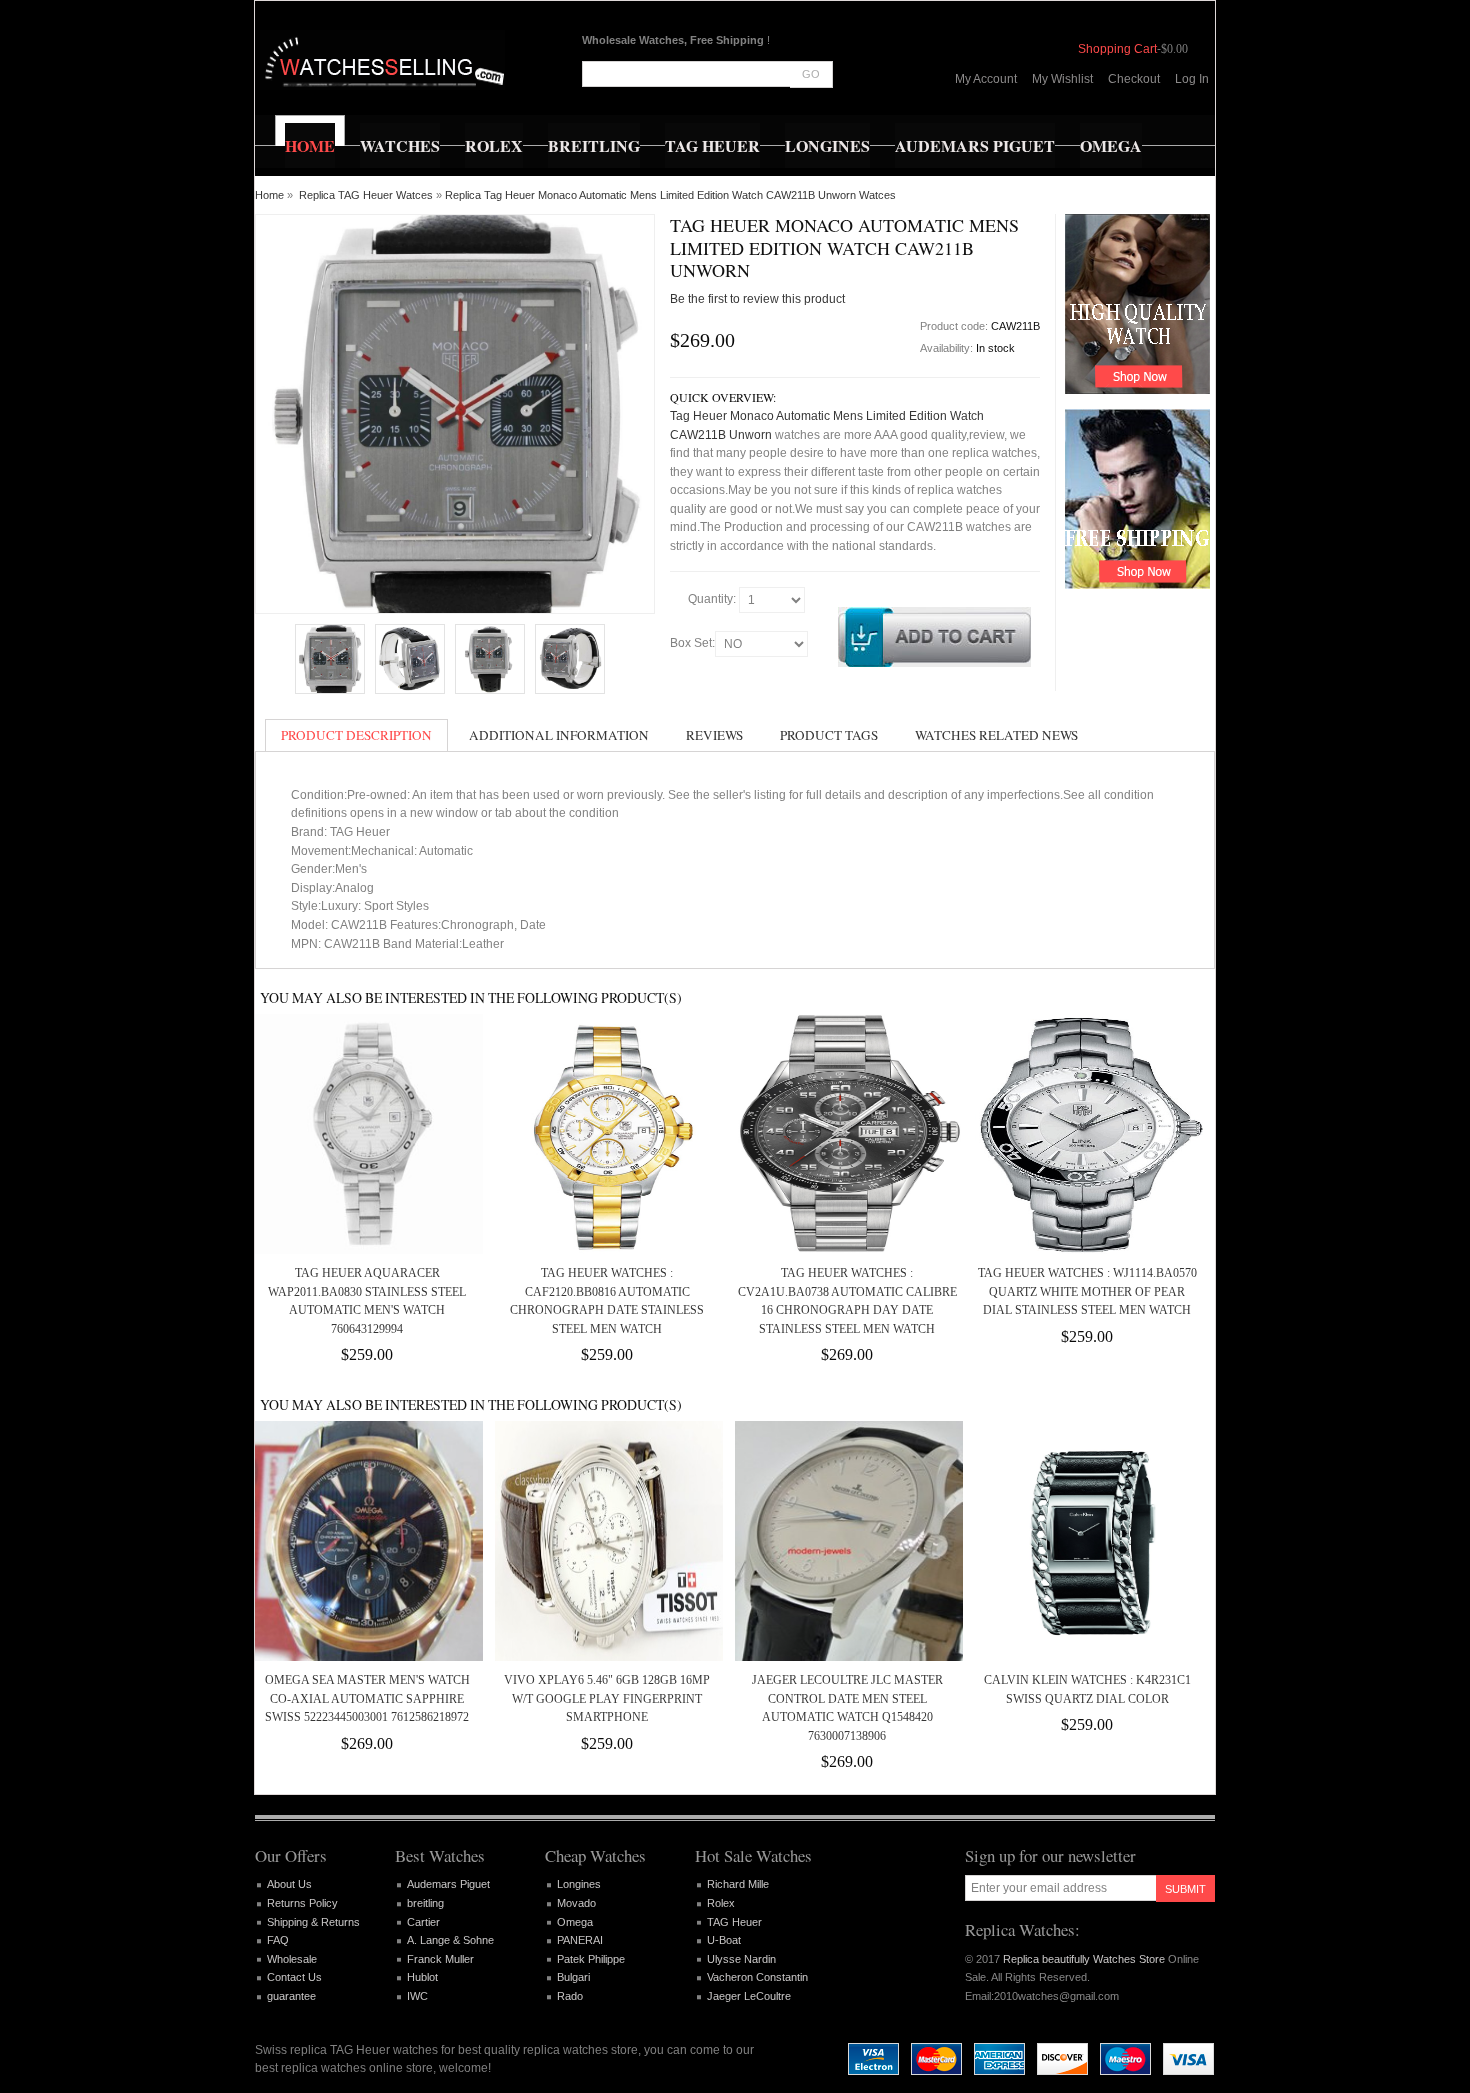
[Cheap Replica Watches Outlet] (382, 60)
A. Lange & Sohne (450, 1940)
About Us (289, 1884)
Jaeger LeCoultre (749, 1996)
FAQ (278, 1940)
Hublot (422, 1977)
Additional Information (559, 735)
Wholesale (292, 1959)
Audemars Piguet (448, 1884)
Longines (579, 1884)
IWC (417, 1996)
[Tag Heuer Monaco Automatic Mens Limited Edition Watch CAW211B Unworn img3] (570, 659)
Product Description (356, 735)
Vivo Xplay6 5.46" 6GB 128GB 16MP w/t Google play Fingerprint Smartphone (607, 1698)
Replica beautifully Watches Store (1084, 1959)
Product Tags (829, 735)
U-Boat (724, 1940)
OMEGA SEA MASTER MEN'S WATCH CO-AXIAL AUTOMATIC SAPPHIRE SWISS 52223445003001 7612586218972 (367, 1698)
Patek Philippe (591, 1959)
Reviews (714, 735)
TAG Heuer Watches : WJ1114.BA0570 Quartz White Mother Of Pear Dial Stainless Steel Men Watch (1087, 1291)
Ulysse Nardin (741, 1959)
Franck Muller (440, 1959)
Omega (575, 1922)
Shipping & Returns (313, 1922)
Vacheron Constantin (757, 1977)
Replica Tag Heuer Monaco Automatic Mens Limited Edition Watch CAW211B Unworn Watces (670, 195)
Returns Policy (302, 1903)
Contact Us (294, 1977)
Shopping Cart (1117, 49)
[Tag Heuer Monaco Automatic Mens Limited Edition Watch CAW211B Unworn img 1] (410, 659)
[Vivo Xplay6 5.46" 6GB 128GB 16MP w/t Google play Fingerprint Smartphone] (607, 1541)
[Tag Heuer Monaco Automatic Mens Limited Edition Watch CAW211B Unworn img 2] (490, 659)
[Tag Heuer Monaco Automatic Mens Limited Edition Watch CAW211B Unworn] (330, 659)
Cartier (423, 1922)
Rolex (721, 1903)
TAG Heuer (734, 1922)
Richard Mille (738, 1884)
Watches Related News (996, 735)
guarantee (291, 1996)
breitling (425, 1903)
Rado (570, 1996)
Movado (576, 1903)
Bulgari (573, 1977)
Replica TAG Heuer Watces (366, 195)
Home (269, 195)
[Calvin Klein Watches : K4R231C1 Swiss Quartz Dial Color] (1087, 1541)
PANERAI (580, 1940)
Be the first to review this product (757, 299)
